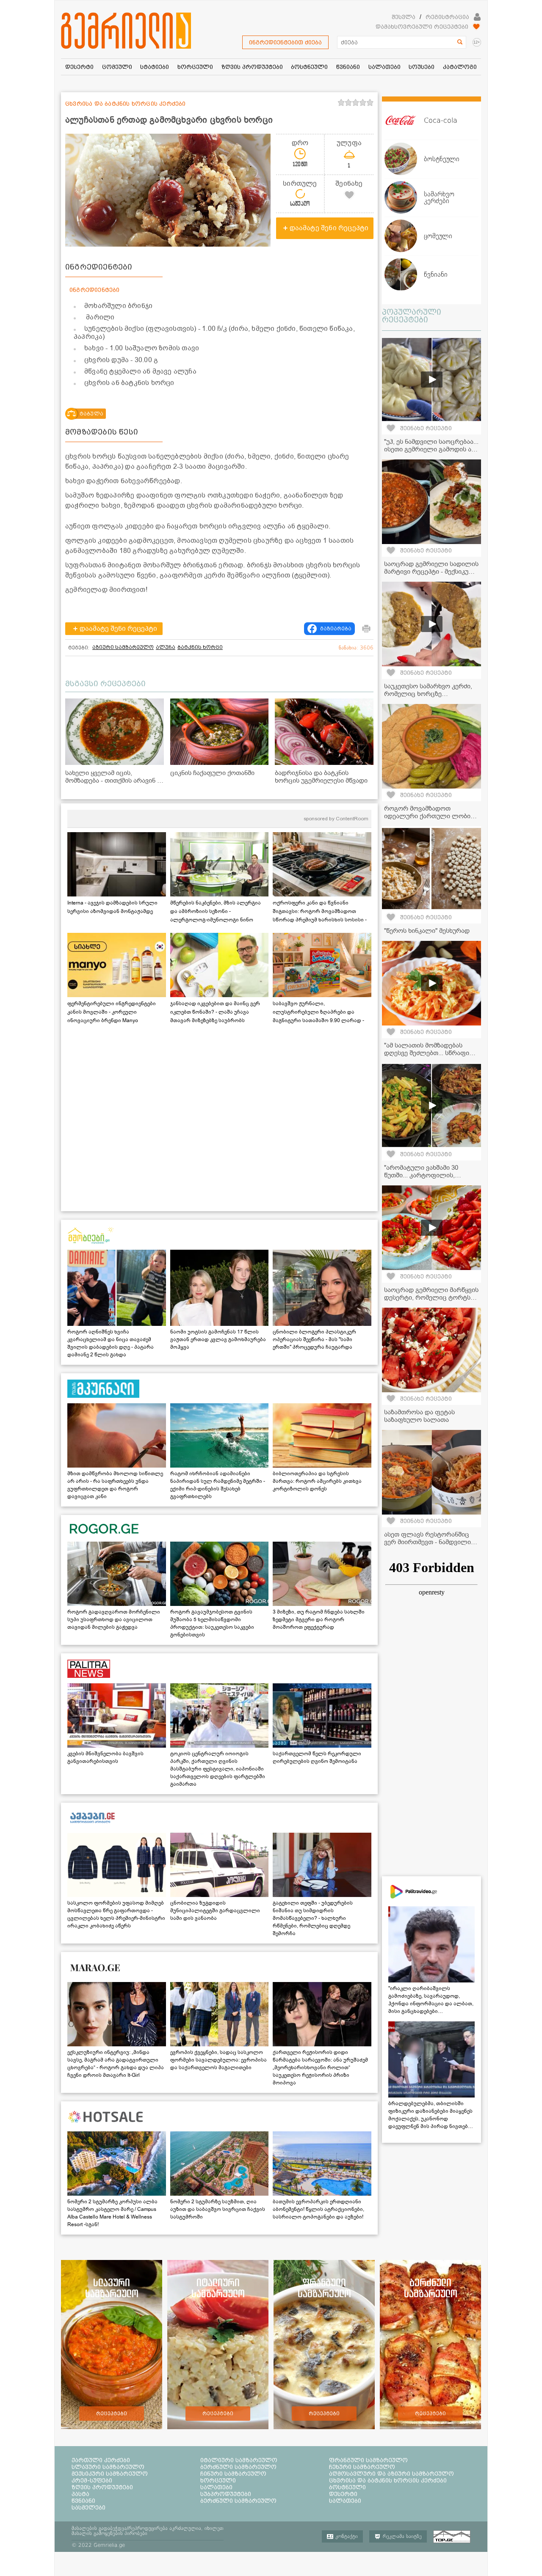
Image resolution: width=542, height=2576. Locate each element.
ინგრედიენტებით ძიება (285, 42)
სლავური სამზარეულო (108, 2467)
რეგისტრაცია (447, 17)
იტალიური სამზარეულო (239, 2460)
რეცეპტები (112, 2414)
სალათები (216, 2487)
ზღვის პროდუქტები (102, 2487)
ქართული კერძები (101, 2460)
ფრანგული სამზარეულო (368, 2460)
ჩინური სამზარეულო (233, 2474)
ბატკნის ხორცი (200, 647)
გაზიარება (336, 629)
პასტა (80, 2494)
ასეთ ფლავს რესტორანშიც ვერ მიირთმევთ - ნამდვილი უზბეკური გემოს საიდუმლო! (427, 1542)
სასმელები (88, 2507)
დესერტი (343, 2494)
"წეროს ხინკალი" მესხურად (427, 931)
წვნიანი (83, 2501)
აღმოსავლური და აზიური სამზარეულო (391, 2474)
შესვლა (404, 17)
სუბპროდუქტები (226, 2494)
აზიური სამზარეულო (123, 647)
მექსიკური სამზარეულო (110, 2474)
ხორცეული (218, 2480)
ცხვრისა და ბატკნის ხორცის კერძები (388, 2480)
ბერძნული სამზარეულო (238, 2467)
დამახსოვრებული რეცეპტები (422, 27)
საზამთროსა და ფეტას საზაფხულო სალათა (419, 1416)
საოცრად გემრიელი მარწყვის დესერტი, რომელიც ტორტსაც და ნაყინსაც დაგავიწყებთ (431, 1298)
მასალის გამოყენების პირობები (109, 2533)
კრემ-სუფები (92, 2480)
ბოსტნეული (347, 2487)
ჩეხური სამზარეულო (362, 2467)
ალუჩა (166, 647)
